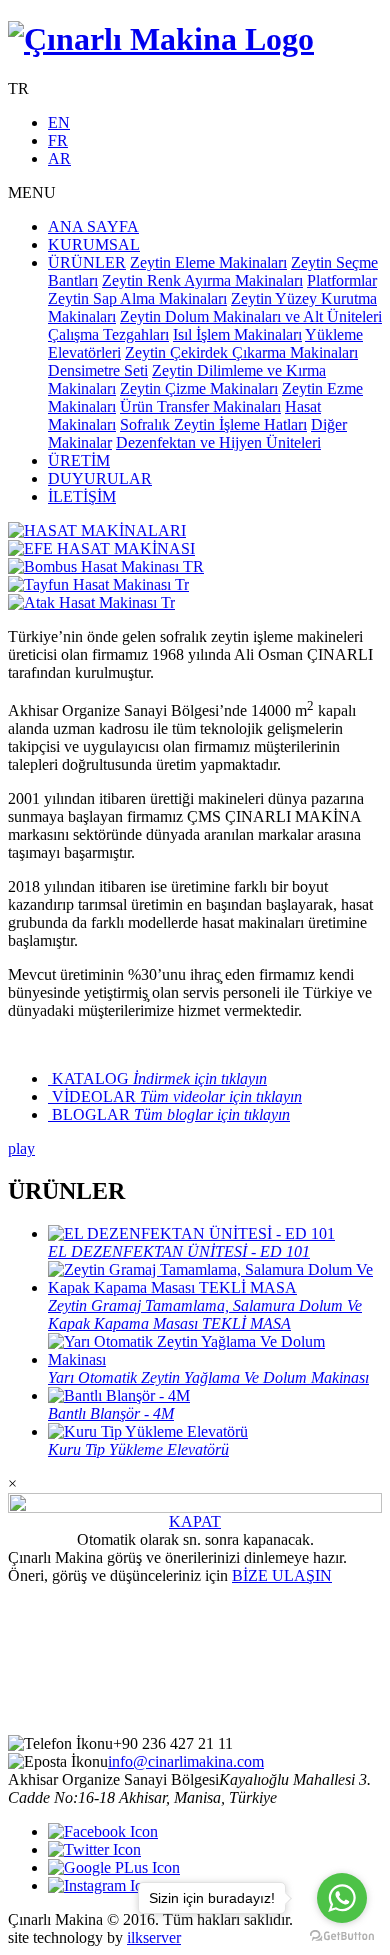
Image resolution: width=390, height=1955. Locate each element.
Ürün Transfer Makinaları (200, 406)
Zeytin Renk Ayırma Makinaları (202, 280)
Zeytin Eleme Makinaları (208, 262)
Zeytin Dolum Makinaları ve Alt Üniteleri (251, 316)
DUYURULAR (100, 478)
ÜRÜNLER (87, 262)
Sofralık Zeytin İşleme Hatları (213, 424)
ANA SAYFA (93, 226)
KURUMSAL (94, 244)
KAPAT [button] (195, 1521)
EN (59, 122)
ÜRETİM (79, 460)
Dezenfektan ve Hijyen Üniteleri (218, 442)
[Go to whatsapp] (342, 1898)
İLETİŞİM (82, 496)
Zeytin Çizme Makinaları (199, 388)
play (21, 1148)
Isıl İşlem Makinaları (237, 334)
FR (58, 140)
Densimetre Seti (98, 370)
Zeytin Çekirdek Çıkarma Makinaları (241, 352)
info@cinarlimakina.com (186, 1761)
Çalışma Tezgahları (108, 334)
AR (59, 158)
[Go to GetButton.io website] (342, 1935)
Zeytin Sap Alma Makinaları (137, 298)
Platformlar (342, 280)
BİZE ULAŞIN (282, 1575)
